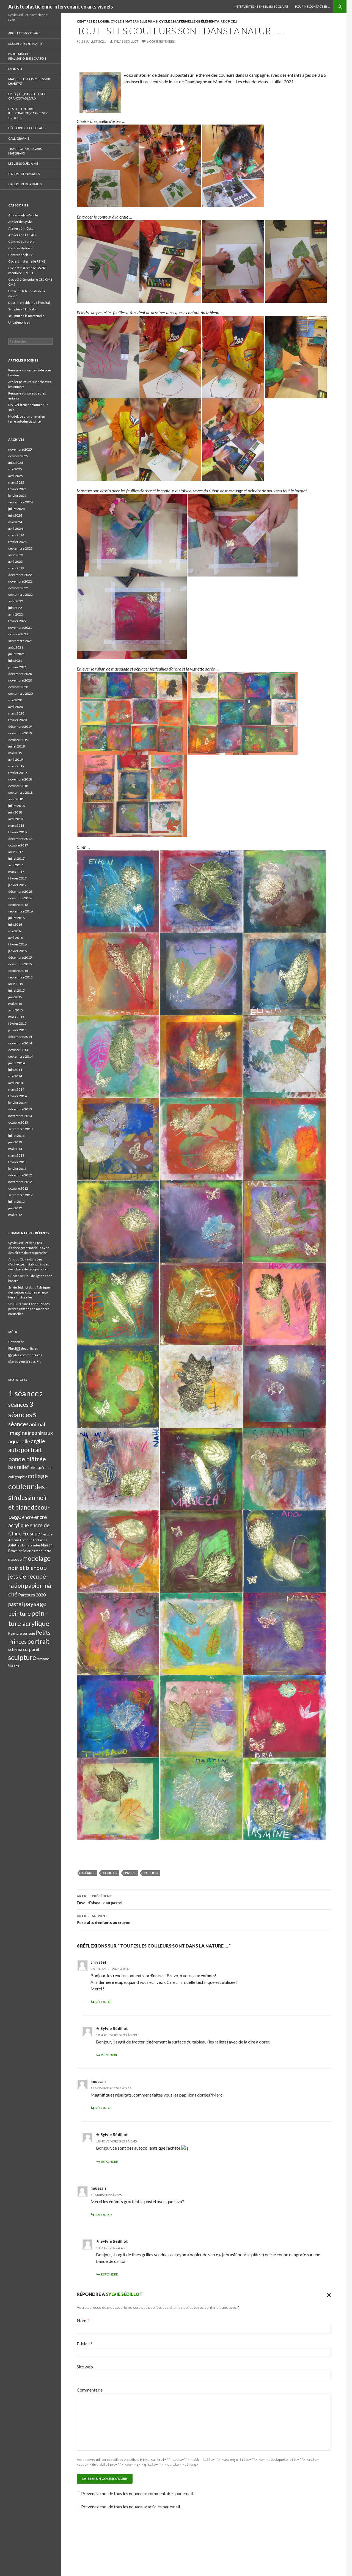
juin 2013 (15, 1142)
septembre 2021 (20, 641)
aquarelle (19, 1441)
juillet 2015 (16, 990)
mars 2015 (16, 1017)
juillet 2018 (16, 806)
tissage (14, 1665)
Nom (83, 2320)
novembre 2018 (20, 779)
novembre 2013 (20, 1116)
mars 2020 (16, 713)
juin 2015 (15, 997)
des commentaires (25, 1355)
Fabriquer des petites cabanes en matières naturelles (30, 1292)
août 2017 (16, 852)
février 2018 (17, 832)
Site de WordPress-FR (24, 1362)
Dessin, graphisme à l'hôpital (29, 303)
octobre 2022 (18, 588)
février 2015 (17, 1023)
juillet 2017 (16, 858)
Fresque (31, 1534)
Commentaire (90, 2390)
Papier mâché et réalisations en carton (27, 56)
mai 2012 (15, 1215)
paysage (35, 1604)
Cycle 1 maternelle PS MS (134, 21)
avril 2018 (16, 819)
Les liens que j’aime (23, 163)
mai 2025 (15, 469)
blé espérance (41, 1468)
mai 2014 (15, 1076)
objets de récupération (28, 1577)
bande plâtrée (27, 1459)
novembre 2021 (20, 628)
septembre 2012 (20, 1195)
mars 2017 (16, 872)
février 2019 (17, 773)
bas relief (19, 1467)
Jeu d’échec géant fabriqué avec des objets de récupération (29, 1248)
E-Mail (85, 2344)
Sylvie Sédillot (126, 41)
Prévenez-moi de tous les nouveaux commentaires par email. (137, 2493)
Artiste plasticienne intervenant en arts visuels (61, 7)
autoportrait (25, 1450)
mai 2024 (15, 522)
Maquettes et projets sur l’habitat (29, 81)
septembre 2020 (20, 693)
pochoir (151, 1873)
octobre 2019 (18, 740)
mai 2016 (15, 931)
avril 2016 (16, 938)
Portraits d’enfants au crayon (104, 1919)
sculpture (22, 1657)
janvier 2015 (17, 1030)
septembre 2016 (20, 911)
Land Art (15, 69)
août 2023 (16, 555)
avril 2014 (16, 1083)
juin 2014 (15, 1070)
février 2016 (17, 944)
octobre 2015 (18, 971)
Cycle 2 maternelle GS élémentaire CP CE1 (198, 21)
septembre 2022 (20, 595)
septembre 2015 (20, 977)
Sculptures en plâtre (25, 44)
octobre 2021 (18, 634)
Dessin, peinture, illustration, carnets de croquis (28, 113)
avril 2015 (16, 1010)
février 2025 (17, 489)
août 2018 (16, 799)
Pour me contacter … (312, 6)
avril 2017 (16, 865)
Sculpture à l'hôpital (22, 309)
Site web (85, 2367)
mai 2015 (15, 1004)
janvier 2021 (17, 667)
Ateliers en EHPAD (22, 235)
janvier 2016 (17, 951)
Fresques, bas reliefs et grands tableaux (27, 96)
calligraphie (18, 1477)
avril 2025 (16, 476)
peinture (20, 1613)
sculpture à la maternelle (26, 316)
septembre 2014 (20, 1056)
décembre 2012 (20, 1175)
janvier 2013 (17, 1169)
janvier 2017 (17, 885)
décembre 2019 (20, 726)
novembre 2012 (20, 1182)
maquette (43, 1551)
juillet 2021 (16, 654)
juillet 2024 (16, 509)
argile (38, 1441)
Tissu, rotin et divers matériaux (25, 151)
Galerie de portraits (25, 184)
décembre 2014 (20, 1037)
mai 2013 (15, 1149)
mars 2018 (16, 825)
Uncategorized (19, 322)
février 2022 (17, 621)
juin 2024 (15, 515)
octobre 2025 (18, 456)
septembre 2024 (20, 502)
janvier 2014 (17, 1103)
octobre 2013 (18, 1122)
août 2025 (16, 463)
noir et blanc (24, 1568)
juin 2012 (15, 1208)
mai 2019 (15, 753)
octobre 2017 (18, 845)
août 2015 (16, 984)
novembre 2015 (20, 964)
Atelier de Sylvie (20, 222)
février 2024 (17, 542)
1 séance (88, 1873)
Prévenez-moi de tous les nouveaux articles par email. (131, 2507)
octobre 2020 (18, 687)
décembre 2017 (20, 839)
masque (15, 1559)
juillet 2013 (16, 1136)
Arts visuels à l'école (23, 215)
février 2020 (17, 720)
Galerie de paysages (24, 174)
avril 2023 (16, 562)
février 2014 (17, 1096)
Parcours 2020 (32, 1595)
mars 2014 (16, 1089)
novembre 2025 (20, 449)
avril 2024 (16, 529)
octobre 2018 (18, 786)
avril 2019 (16, 759)
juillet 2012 (16, 1202)
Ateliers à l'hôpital (21, 228)
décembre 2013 (20, 1109)
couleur (110, 1873)
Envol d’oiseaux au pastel (100, 1899)
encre (28, 1517)
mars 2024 (16, 535)
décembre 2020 (20, 674)
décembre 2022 (20, 575)
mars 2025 (16, 482)
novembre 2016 (20, 898)
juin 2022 (15, 608)
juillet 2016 (16, 918)
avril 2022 (16, 614)
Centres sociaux (20, 255)
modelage (36, 1558)
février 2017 (17, 878)
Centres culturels (21, 242)
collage (38, 1476)
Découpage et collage (27, 128)
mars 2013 (16, 1155)
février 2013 (17, 1162)
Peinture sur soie (22, 1633)
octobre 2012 (18, 1188)
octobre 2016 (18, 905)
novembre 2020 (20, 680)
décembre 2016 (20, 891)
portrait (38, 1641)
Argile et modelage (24, 33)
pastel (131, 1873)
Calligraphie (19, 138)
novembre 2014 (20, 1043)
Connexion (16, 1342)
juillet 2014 (16, 1063)
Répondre (104, 2002)
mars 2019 (16, 766)
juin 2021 (15, 660)
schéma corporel (24, 1649)
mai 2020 (15, 700)
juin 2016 (15, 924)
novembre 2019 (20, 733)
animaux (44, 1433)
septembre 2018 (20, 792)
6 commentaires (161, 41)
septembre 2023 (20, 548)
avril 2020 (16, 707)
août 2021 (16, 647)
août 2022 (16, 601)
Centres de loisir (93, 21)
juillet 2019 (16, 746)
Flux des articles (23, 1348)
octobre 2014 (18, 1050)
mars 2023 (16, 568)
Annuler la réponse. (328, 2294)
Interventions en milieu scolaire (261, 6)
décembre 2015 (20, 957)
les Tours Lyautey (29, 1545)
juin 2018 (15, 812)
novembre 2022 (20, 581)
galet (12, 1545)
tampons (43, 1659)
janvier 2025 (17, 496)
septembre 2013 (20, 1129)
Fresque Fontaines (34, 1540)
